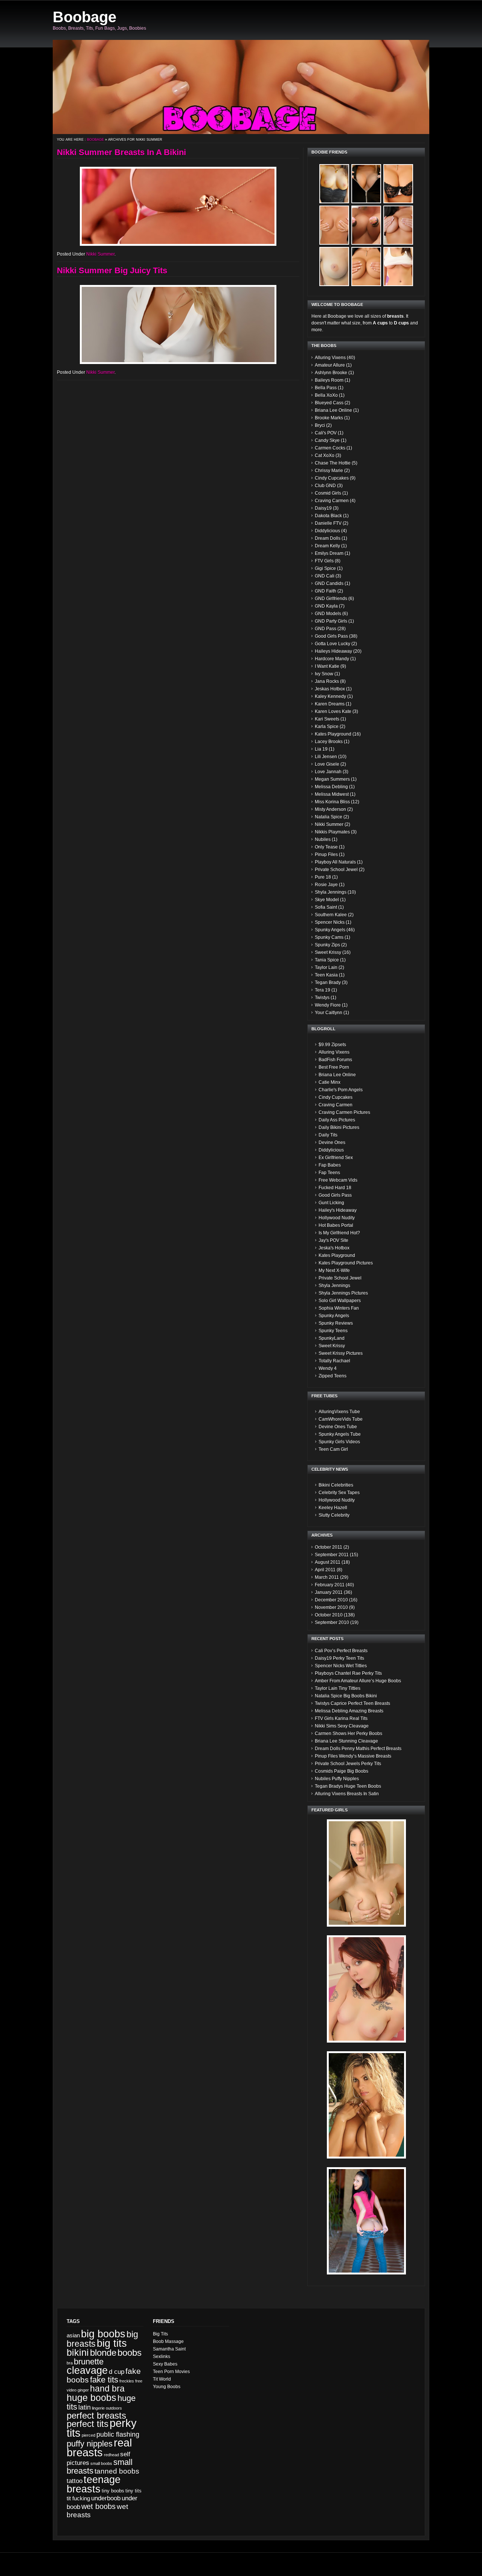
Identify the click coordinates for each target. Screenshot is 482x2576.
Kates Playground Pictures (346, 1263)
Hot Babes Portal (336, 1225)
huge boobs (92, 2398)
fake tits (104, 2380)
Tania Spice (327, 960)
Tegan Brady (328, 983)
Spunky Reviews (336, 1323)
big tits (112, 2343)
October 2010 (329, 1615)
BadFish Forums (335, 1060)
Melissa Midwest (332, 794)
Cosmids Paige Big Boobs (342, 1771)
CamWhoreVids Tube (341, 1419)
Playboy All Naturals (335, 862)
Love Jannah (328, 772)
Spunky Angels (330, 930)
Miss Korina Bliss (332, 802)
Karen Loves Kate (333, 711)
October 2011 (329, 1547)
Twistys (322, 998)
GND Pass (326, 629)
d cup (117, 2372)
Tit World (162, 2379)
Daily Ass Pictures (337, 1120)
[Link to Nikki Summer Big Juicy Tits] (178, 324)
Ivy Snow (324, 674)
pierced (88, 2435)
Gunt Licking (331, 1203)
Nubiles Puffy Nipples (337, 1779)
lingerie (98, 2408)
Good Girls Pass (331, 636)
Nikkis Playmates (332, 832)
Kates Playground (333, 734)
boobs (130, 2353)
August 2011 (328, 1562)
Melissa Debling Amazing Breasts (349, 1711)
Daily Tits (328, 1135)
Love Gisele (327, 764)
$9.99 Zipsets (332, 1045)
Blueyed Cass (329, 403)
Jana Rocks (327, 681)
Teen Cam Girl (333, 1449)
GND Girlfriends (331, 599)
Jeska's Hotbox (334, 1248)
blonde (103, 2353)
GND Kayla (326, 606)
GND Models (328, 614)
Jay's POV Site (333, 1240)
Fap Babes (330, 1165)
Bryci (320, 425)
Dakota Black (328, 516)
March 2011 (327, 1577)
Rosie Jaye (326, 885)
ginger (83, 2390)
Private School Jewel (336, 870)
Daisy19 (323, 508)
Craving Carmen (332, 501)
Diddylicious (327, 531)
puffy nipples (90, 2444)
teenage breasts (94, 2484)
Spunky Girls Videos (339, 1442)
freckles (127, 2381)
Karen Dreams (330, 704)
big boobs (103, 2334)
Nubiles (323, 839)
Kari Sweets (327, 719)
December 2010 (331, 1600)
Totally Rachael (334, 1361)
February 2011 (330, 1585)
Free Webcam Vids (338, 1180)
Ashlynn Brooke (331, 373)
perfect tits (88, 2424)
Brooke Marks (329, 418)
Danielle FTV (328, 523)
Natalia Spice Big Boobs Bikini (346, 1696)
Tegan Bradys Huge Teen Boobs (348, 1786)
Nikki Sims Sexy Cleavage (342, 1726)
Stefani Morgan (49, 2567)
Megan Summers (332, 779)
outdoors (114, 2408)
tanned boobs (117, 2471)
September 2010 (332, 1622)
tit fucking (78, 2498)
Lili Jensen (326, 757)
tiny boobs (113, 2491)
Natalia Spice (329, 817)
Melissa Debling (331, 787)
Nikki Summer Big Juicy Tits (112, 270)
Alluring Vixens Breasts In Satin (347, 1794)
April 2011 (325, 1570)
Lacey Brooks (329, 742)
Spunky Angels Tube (340, 1434)
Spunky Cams (329, 937)
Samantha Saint (169, 2349)
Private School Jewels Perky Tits (348, 1764)
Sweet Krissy (328, 952)
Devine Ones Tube (338, 1427)
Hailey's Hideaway (338, 1210)
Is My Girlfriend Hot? (339, 1233)
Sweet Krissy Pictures (341, 1353)
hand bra (107, 2389)
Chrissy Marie (329, 471)
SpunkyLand (332, 1338)
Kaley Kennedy (330, 696)
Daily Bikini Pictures (339, 1127)
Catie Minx (329, 1082)
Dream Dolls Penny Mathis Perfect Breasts (358, 1749)
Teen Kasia (326, 975)
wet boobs (98, 2506)
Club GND (325, 486)
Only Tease (326, 847)
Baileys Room (329, 380)
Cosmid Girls (328, 493)
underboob (106, 2498)
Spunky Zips (327, 945)
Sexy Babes (165, 2364)
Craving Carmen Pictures (344, 1112)
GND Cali (325, 576)
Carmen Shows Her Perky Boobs (349, 1734)
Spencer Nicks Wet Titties (341, 1666)
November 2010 (331, 1607)
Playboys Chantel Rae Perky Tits (348, 1673)
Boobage (85, 17)
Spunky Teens (333, 1331)
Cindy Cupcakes (332, 478)
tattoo (75, 2481)
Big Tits (160, 2334)
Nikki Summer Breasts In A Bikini (121, 152)
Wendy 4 (328, 1368)
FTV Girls (324, 561)
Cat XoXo (325, 455)
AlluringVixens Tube (339, 1412)
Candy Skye (327, 440)
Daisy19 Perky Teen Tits (339, 1658)
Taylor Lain (326, 967)
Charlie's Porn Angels (341, 1090)
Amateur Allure (330, 365)
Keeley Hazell (333, 1508)
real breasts (99, 2447)
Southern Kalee (331, 915)
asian (73, 2335)
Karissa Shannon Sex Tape (91, 2561)
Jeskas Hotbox (330, 689)
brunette (89, 2362)
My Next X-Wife (334, 1270)
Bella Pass (326, 388)
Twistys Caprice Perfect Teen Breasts (352, 1703)
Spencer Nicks (330, 922)
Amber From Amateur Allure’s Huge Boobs (358, 1681)
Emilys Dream (329, 553)
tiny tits (133, 2491)
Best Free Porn (334, 1067)
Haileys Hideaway (333, 651)
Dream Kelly (327, 546)
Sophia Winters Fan (339, 1308)
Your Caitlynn (329, 1013)
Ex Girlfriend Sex (336, 1158)
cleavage (87, 2370)
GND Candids (329, 583)
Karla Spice (327, 727)
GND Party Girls (331, 621)
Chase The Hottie (333, 463)
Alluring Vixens (330, 358)
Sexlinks (162, 2357)
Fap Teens (329, 1173)
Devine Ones (332, 1143)
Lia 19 (321, 749)
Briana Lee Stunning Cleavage (346, 1741)
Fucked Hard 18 (335, 1188)
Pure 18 (323, 877)
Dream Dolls (328, 538)
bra (70, 2363)
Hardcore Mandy (332, 659)
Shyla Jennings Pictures (343, 1293)
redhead (111, 2455)
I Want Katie (327, 666)
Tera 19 (323, 990)
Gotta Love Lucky (333, 644)
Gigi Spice (325, 568)
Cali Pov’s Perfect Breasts (341, 1651)
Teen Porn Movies (171, 2372)
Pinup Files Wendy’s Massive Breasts (353, 1756)
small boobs (101, 2463)
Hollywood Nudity (337, 1218)
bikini (78, 2353)
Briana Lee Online (333, 410)
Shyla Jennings (331, 892)
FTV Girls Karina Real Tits (341, 1718)
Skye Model (327, 900)
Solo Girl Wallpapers (340, 1301)
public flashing (118, 2434)
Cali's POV (326, 433)
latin (85, 2407)
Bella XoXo (326, 395)
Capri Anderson (19, 2567)
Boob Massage (168, 2341)
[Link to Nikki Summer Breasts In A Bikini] (178, 206)
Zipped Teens (333, 1376)
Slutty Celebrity (334, 1515)
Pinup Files (326, 855)
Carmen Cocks (330, 448)
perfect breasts (96, 2415)
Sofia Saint (326, 907)
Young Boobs (167, 2387)
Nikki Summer (100, 254)
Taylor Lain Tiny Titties (338, 1688)
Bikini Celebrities (336, 1485)
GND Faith (326, 591)
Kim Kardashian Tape (85, 2567)
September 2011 (332, 1555)
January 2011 (329, 1592)
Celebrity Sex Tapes (339, 1493)
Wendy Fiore (328, 1005)
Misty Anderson (330, 809)
